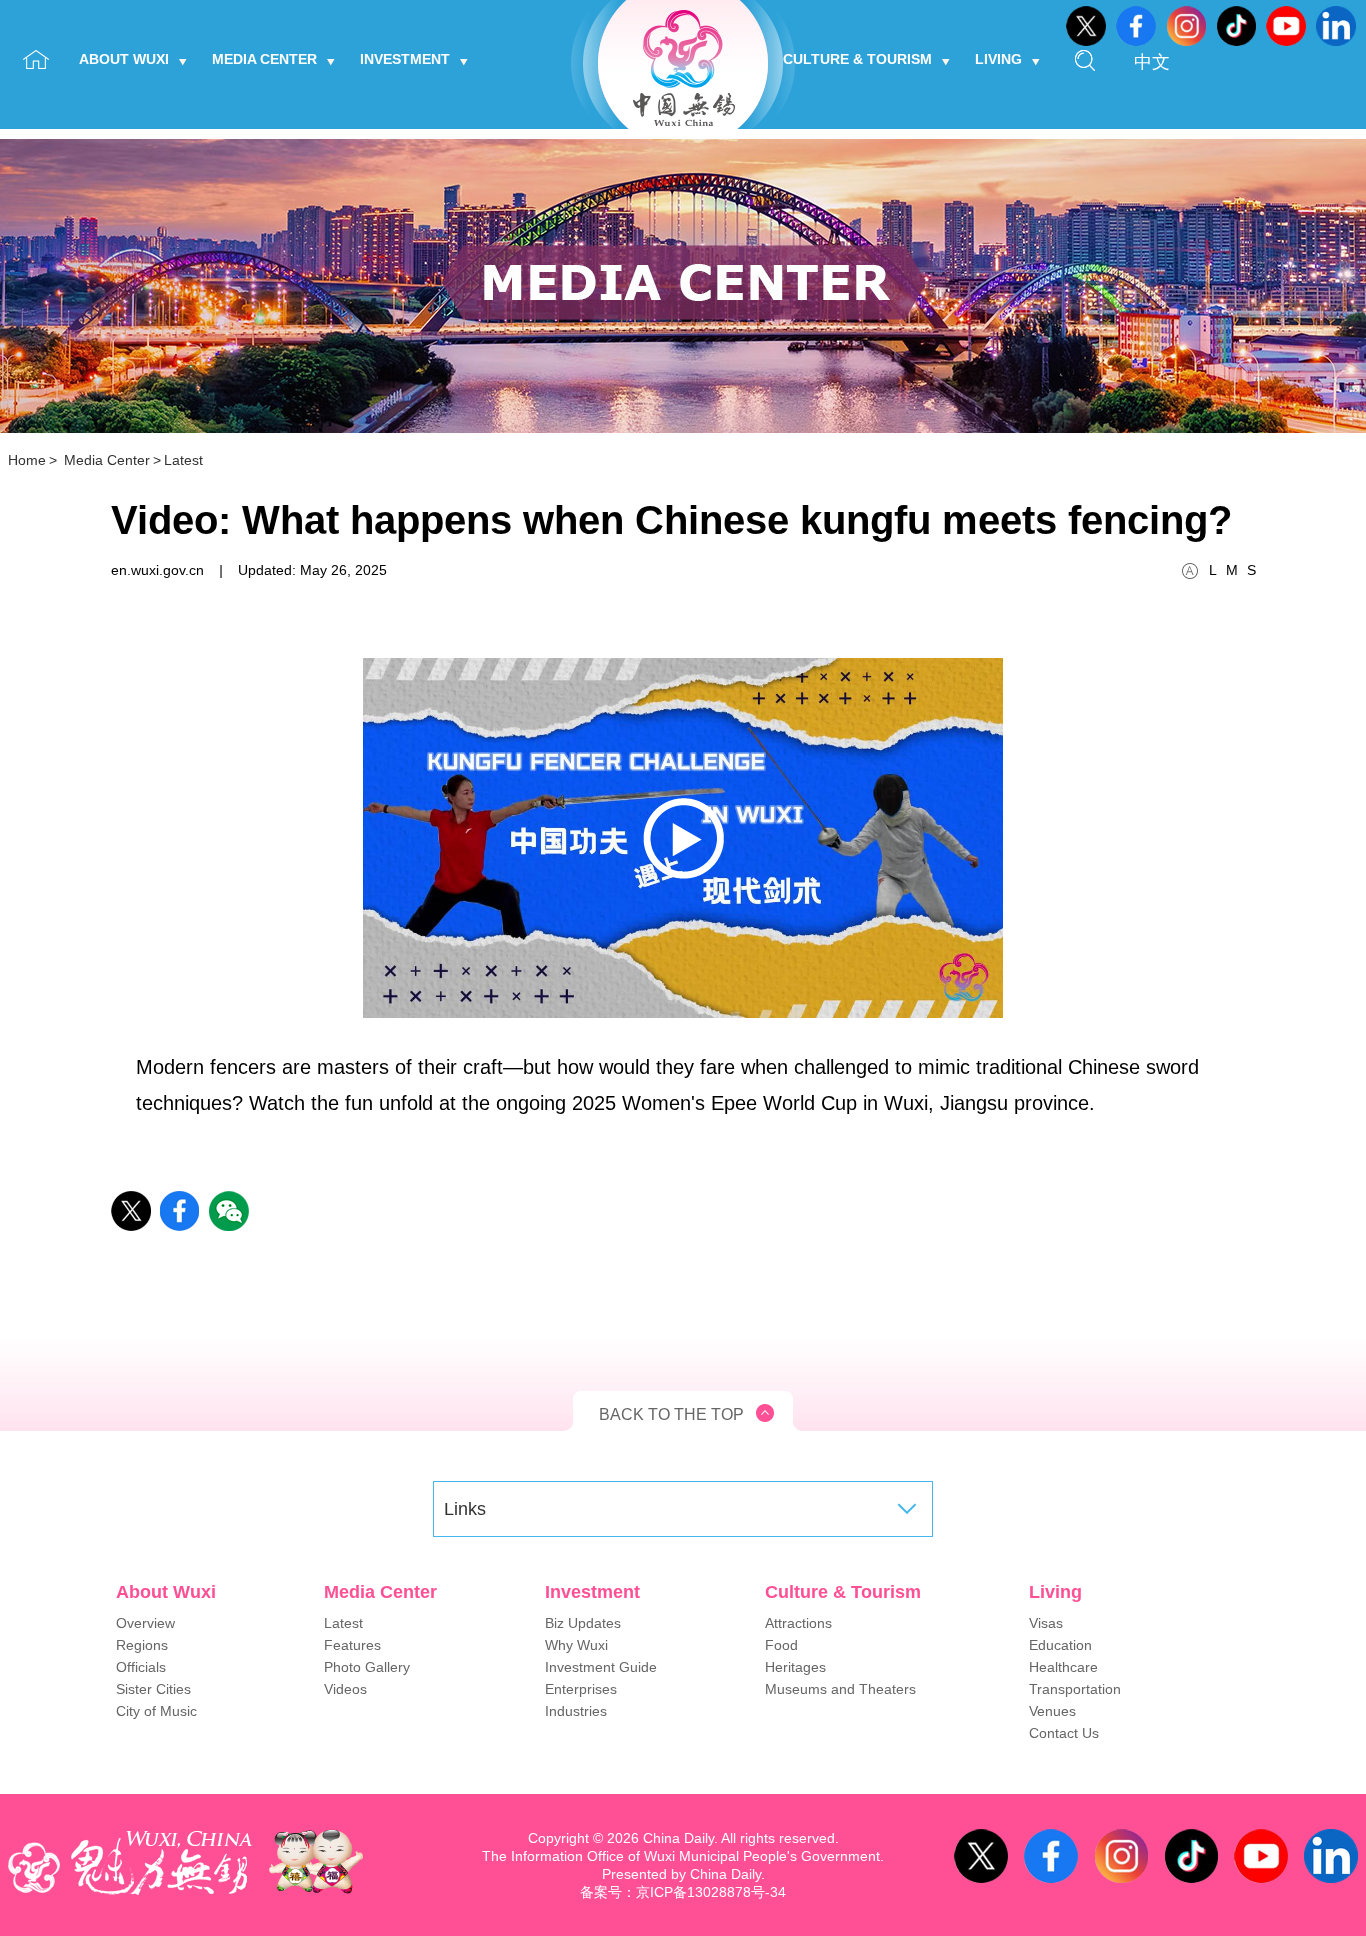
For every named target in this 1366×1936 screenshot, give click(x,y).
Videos (345, 1689)
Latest (183, 460)
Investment (405, 59)
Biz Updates (583, 1623)
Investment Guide (601, 1667)
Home (27, 460)
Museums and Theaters (840, 1689)
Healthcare (1063, 1667)
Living (998, 59)
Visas (1046, 1623)
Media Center (264, 59)
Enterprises (581, 1689)
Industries (576, 1711)
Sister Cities (153, 1689)
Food (781, 1645)
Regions (142, 1645)
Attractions (798, 1623)
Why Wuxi (576, 1645)
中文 (1152, 62)
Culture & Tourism (857, 59)
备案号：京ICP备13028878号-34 (683, 1892)
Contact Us (1064, 1733)
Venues (1052, 1711)
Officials (141, 1667)
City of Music (156, 1711)
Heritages (795, 1667)
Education (1060, 1645)
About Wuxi (124, 59)
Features (352, 1645)
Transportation (1075, 1689)
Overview (145, 1623)
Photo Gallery (367, 1667)
